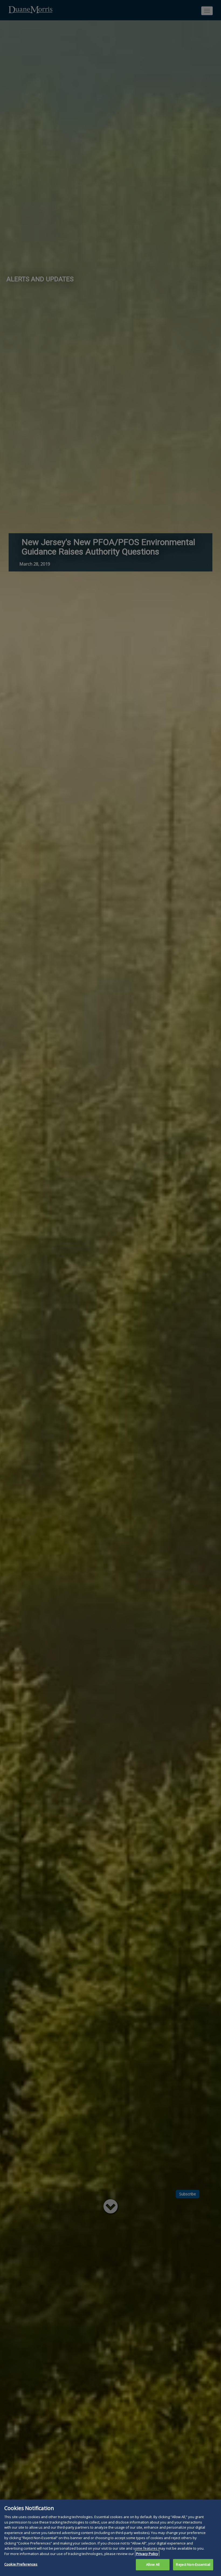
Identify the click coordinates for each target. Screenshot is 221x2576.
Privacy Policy (147, 2554)
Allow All (153, 2564)
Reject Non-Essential (193, 2564)
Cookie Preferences (21, 2564)
